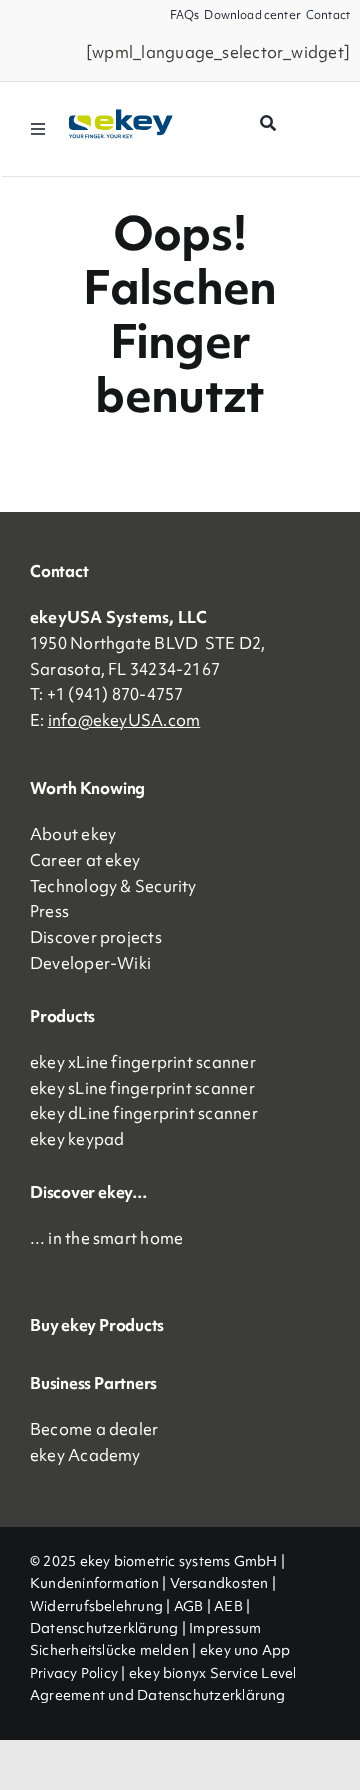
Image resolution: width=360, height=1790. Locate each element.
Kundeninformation (94, 1583)
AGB (189, 1606)
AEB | (232, 1606)
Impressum (225, 1628)
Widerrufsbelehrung (96, 1606)
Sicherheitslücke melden (109, 1650)
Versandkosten (219, 1583)
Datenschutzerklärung (104, 1628)
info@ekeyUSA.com (124, 720)
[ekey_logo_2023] (121, 116)
